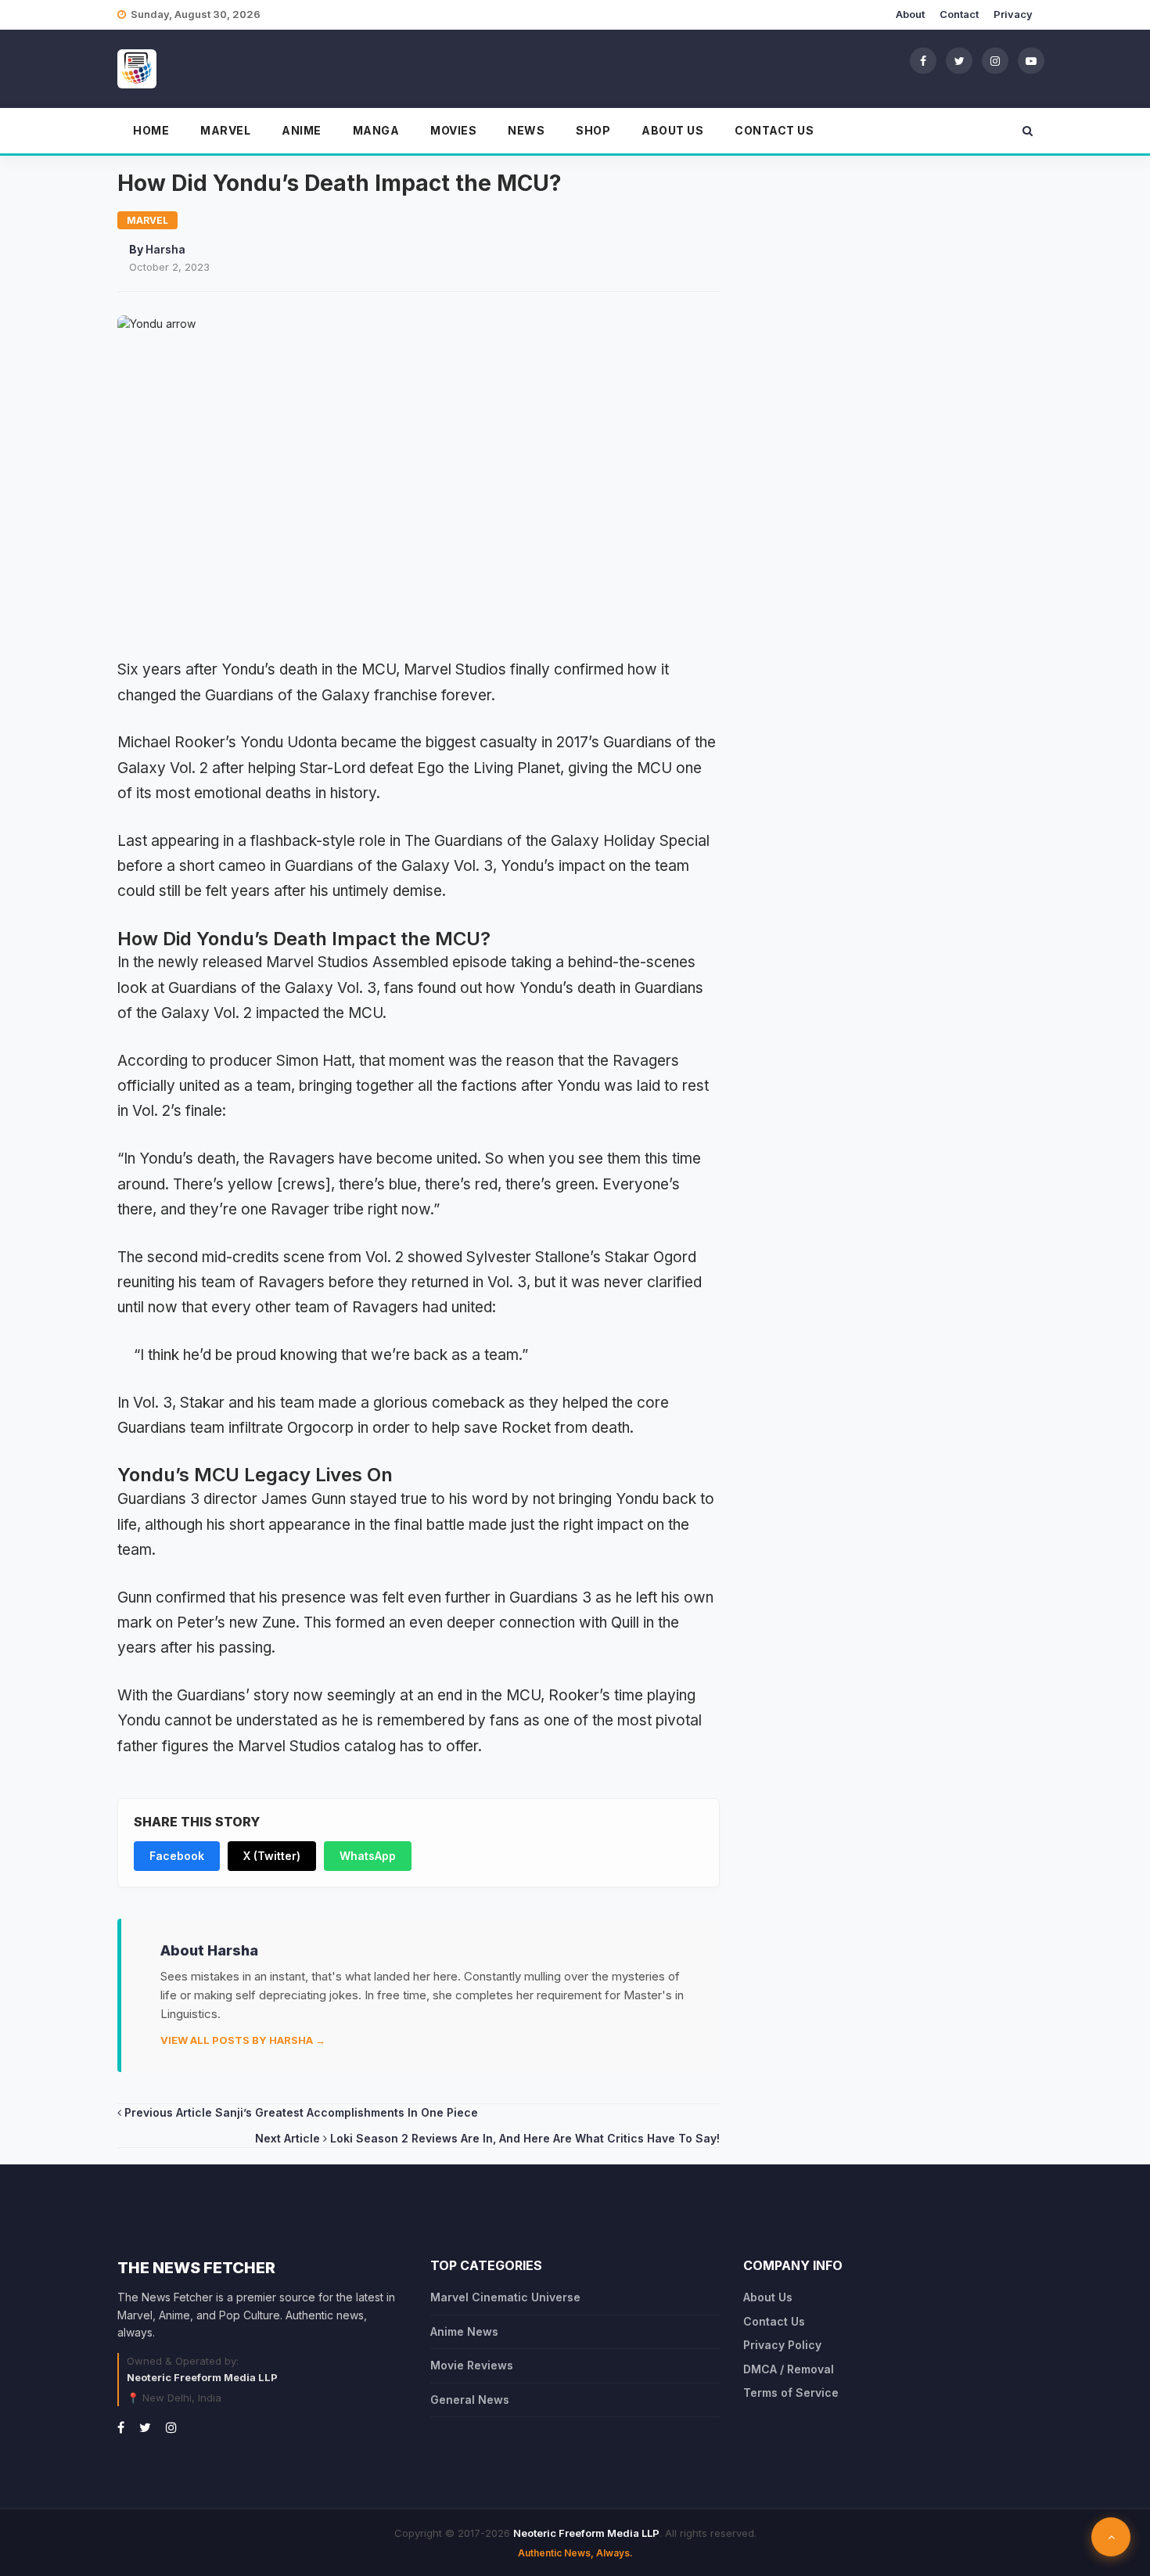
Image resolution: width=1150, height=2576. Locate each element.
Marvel (225, 130)
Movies (453, 130)
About (910, 14)
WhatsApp (368, 1856)
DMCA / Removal (789, 2369)
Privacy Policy (782, 2345)
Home (151, 130)
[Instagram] (995, 60)
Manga (376, 130)
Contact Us (774, 130)
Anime (302, 130)
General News (470, 2400)
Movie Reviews (472, 2365)
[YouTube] (1031, 60)
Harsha (165, 249)
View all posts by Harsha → (243, 2040)
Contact (959, 14)
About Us (672, 130)
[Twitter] (959, 60)
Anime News (464, 2331)
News (526, 130)
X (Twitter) (272, 1856)
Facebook (177, 1856)
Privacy (1013, 14)
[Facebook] (923, 60)
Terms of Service (791, 2393)
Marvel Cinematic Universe (505, 2297)
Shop (593, 130)
